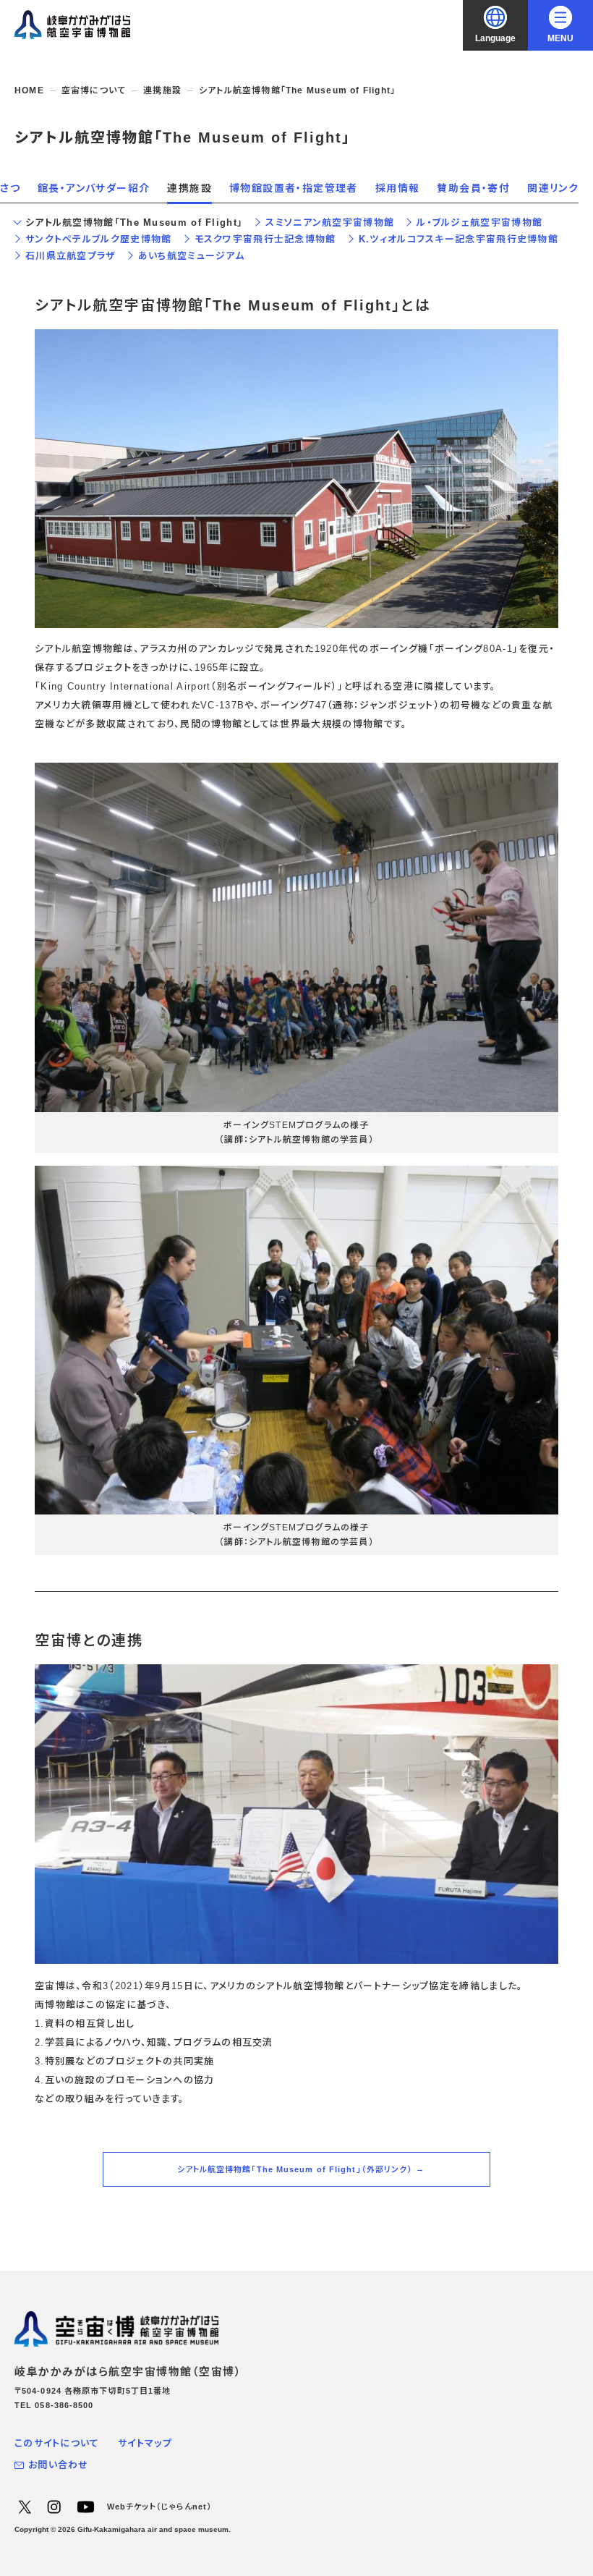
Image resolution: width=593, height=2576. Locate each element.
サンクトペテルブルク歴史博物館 (99, 239)
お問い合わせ (59, 2465)
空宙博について (94, 90)
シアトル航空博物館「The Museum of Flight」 (134, 223)
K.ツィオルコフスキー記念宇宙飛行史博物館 (458, 239)
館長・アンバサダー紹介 (94, 188)
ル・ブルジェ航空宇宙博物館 (479, 223)
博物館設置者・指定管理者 (294, 188)
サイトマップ (145, 2443)
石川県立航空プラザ (71, 256)
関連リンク (553, 188)
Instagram (54, 2507)
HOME (29, 90)
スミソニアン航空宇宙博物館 (330, 223)
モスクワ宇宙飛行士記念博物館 (265, 239)
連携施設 (162, 90)
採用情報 (398, 188)
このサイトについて (57, 2443)
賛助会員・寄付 (473, 188)
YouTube (85, 2507)
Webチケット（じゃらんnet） (160, 2507)
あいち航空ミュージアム (191, 256)
